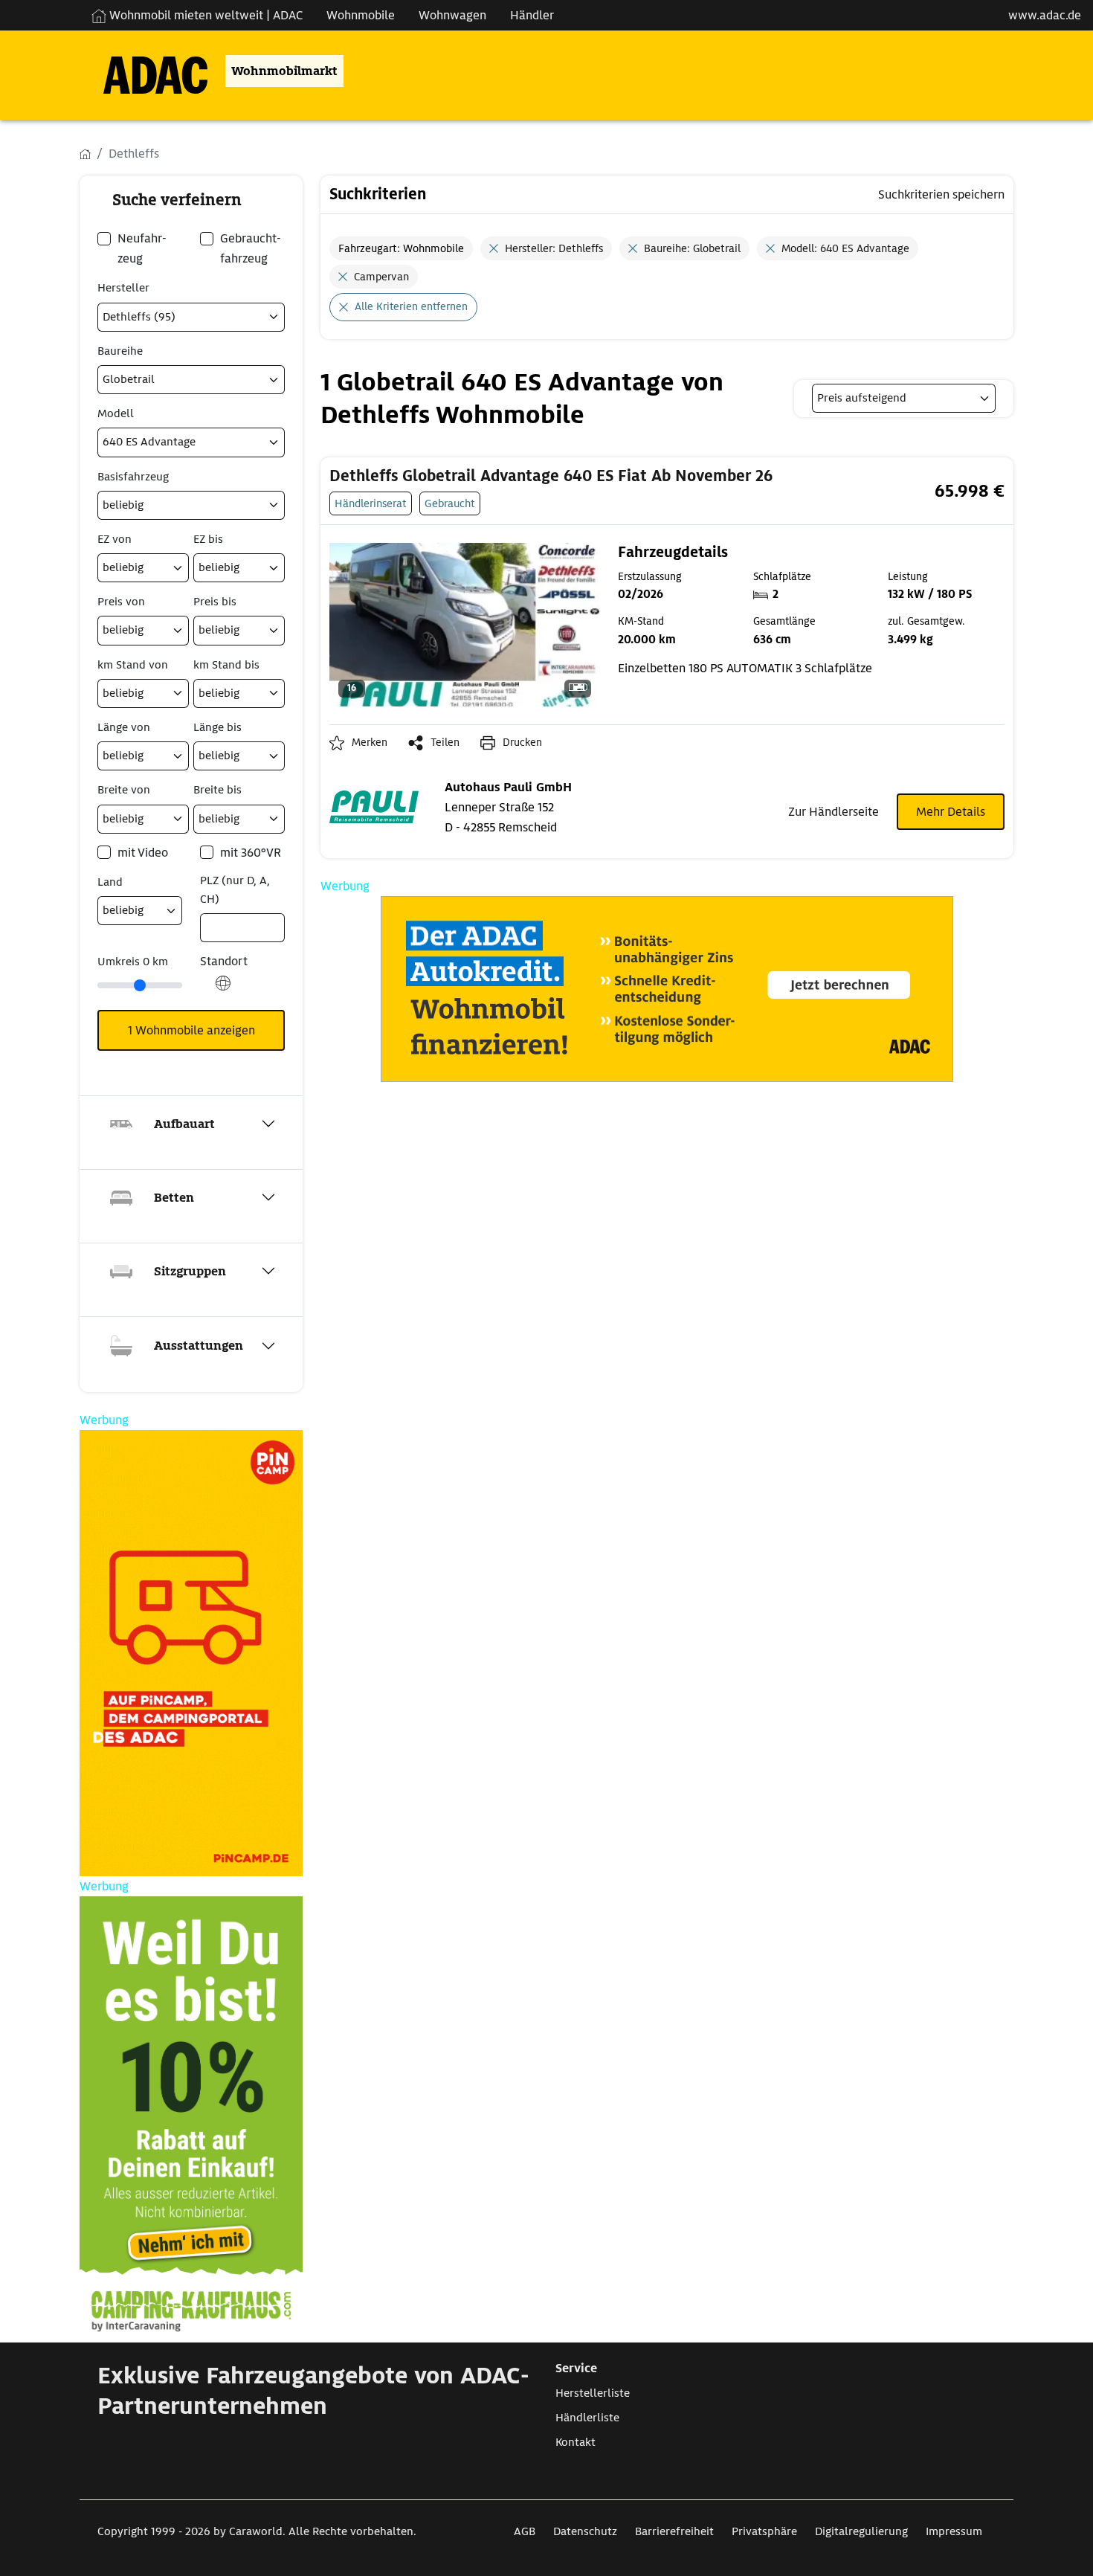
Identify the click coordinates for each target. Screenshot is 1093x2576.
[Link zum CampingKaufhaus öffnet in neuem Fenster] (191, 2119)
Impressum (954, 2531)
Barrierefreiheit (674, 2531)
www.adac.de (1045, 15)
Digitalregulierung (861, 2531)
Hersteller (123, 288)
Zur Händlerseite (834, 812)
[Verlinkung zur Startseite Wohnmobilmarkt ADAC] (144, 71)
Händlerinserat (371, 503)
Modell (116, 413)
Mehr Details (951, 812)
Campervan (381, 277)
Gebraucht (450, 503)
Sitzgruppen (190, 1271)
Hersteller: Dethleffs (554, 248)
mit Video (143, 853)
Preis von (121, 602)
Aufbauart (184, 1124)
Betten (174, 1198)
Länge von (124, 727)
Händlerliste (587, 2418)
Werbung (345, 886)
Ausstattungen (199, 1346)
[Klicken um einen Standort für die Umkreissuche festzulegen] (223, 991)
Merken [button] (370, 742)
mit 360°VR (251, 853)
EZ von (115, 539)
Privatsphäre (764, 2531)
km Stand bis (226, 665)
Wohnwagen (452, 15)
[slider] (140, 985)
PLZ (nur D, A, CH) (235, 890)
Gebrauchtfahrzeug (251, 248)
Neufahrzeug (142, 248)
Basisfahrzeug (133, 477)
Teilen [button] (445, 742)
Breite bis (217, 790)
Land (110, 882)
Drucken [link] (522, 742)
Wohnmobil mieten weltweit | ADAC (204, 15)
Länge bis (217, 727)
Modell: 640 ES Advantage (845, 248)
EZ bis (208, 539)
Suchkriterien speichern (941, 194)
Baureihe (120, 351)
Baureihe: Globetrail (692, 248)
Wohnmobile (361, 15)
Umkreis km (133, 962)
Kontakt (575, 2442)
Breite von (124, 790)
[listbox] (904, 398)
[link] (551, 476)
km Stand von (133, 665)
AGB (525, 2531)
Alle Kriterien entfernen (411, 306)
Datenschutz (585, 2531)
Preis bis (215, 602)
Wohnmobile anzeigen (191, 1030)
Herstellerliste (593, 2393)
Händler (532, 15)
